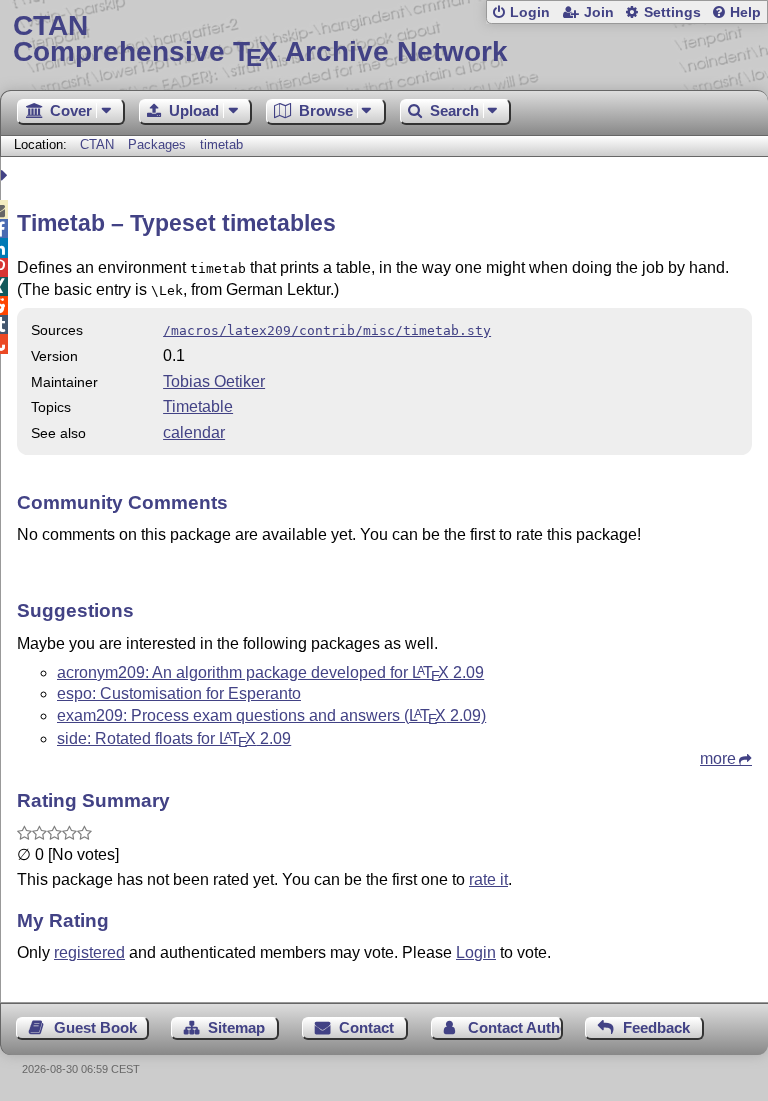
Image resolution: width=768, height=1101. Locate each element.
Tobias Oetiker (214, 381)
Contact (366, 1027)
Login (530, 12)
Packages (159, 144)
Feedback (656, 1027)
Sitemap (236, 1027)
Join (599, 12)
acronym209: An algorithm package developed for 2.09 (270, 672)
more (718, 758)
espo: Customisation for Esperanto (179, 693)
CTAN (97, 144)
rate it (488, 879)
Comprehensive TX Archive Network (260, 39)
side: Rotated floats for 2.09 (174, 738)
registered (89, 952)
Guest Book (95, 1027)
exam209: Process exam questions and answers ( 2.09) (271, 715)
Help (745, 12)
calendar (194, 432)
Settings (672, 12)
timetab (221, 144)
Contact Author (515, 1027)
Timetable (198, 406)
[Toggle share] (6, 175)
